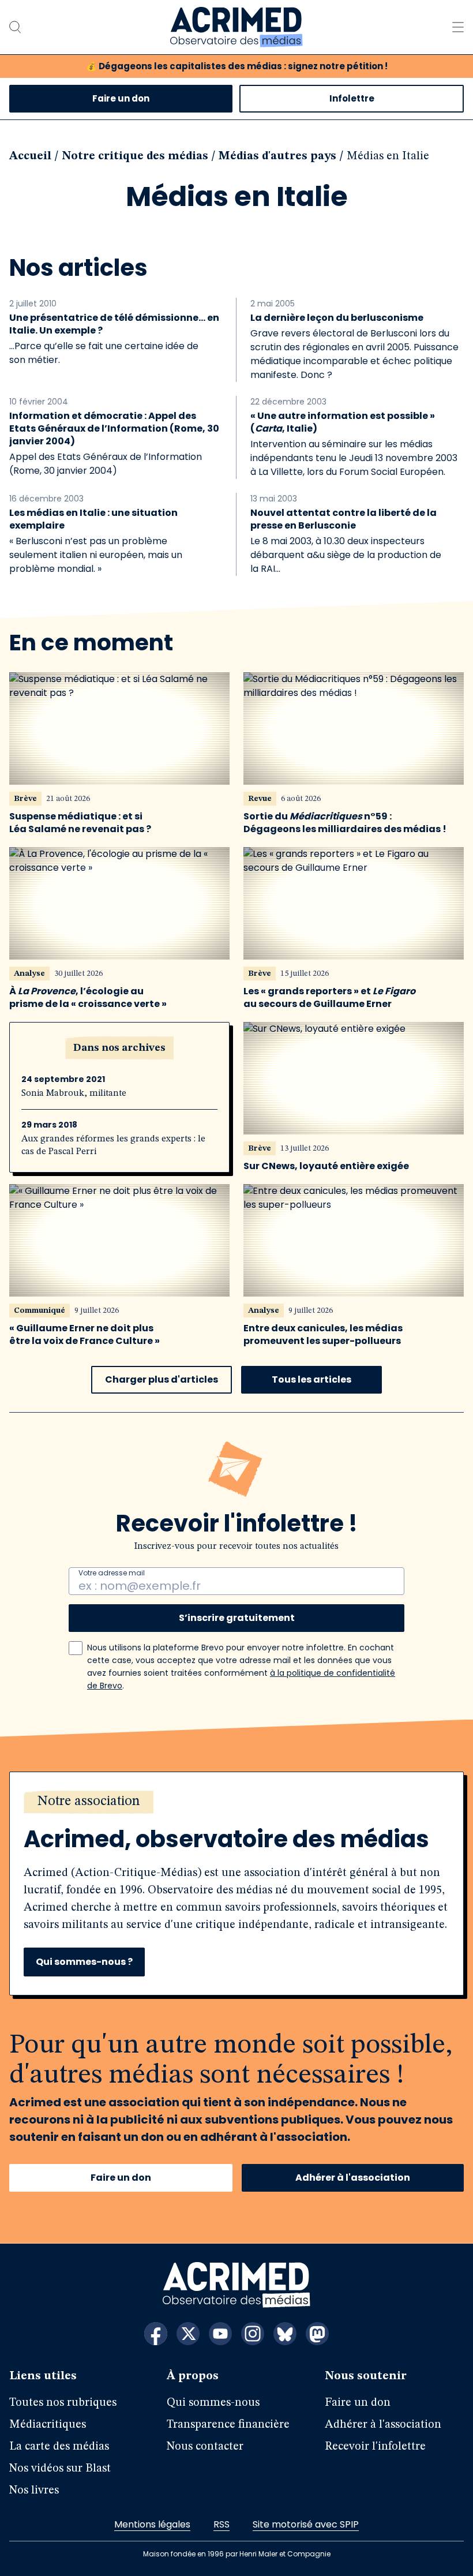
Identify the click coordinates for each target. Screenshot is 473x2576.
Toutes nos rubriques (63, 2403)
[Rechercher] (15, 27)
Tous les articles (311, 1379)
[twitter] (188, 2334)
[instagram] (253, 2334)
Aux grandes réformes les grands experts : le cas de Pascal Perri (113, 1145)
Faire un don (121, 98)
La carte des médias (59, 2447)
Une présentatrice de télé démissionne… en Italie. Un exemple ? (114, 324)
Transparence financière (228, 2425)
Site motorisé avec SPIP (306, 2524)
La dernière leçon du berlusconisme (337, 318)
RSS (222, 2524)
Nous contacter (205, 2447)
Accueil (30, 156)
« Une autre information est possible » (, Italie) (343, 422)
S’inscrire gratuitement (237, 1618)
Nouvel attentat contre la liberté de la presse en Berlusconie (344, 519)
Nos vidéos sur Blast (60, 2469)
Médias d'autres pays (277, 156)
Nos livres (34, 2491)
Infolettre (352, 98)
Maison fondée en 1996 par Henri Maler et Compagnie (237, 2554)
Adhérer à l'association (353, 2178)
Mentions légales (152, 2524)
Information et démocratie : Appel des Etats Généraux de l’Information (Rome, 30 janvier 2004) (114, 429)
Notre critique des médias (135, 156)
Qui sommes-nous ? (84, 1962)
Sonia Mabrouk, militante (74, 1094)
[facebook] (156, 2334)
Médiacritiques (48, 2425)
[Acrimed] (236, 27)
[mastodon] (317, 2334)
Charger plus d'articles (162, 1379)
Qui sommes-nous (213, 2403)
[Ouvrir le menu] (458, 27)
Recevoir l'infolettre (375, 2447)
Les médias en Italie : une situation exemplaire (93, 519)
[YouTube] (220, 2334)
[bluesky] (285, 2334)
